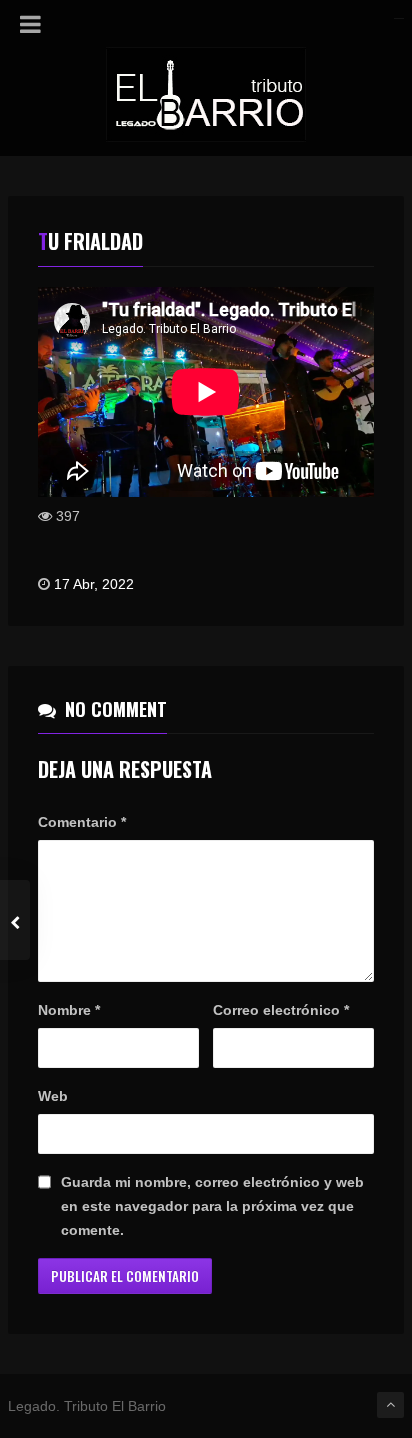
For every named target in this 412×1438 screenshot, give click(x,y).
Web (53, 1096)
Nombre (69, 1010)
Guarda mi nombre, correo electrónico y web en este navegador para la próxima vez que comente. (212, 1206)
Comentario (82, 822)
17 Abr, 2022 (94, 584)
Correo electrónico (281, 1010)
